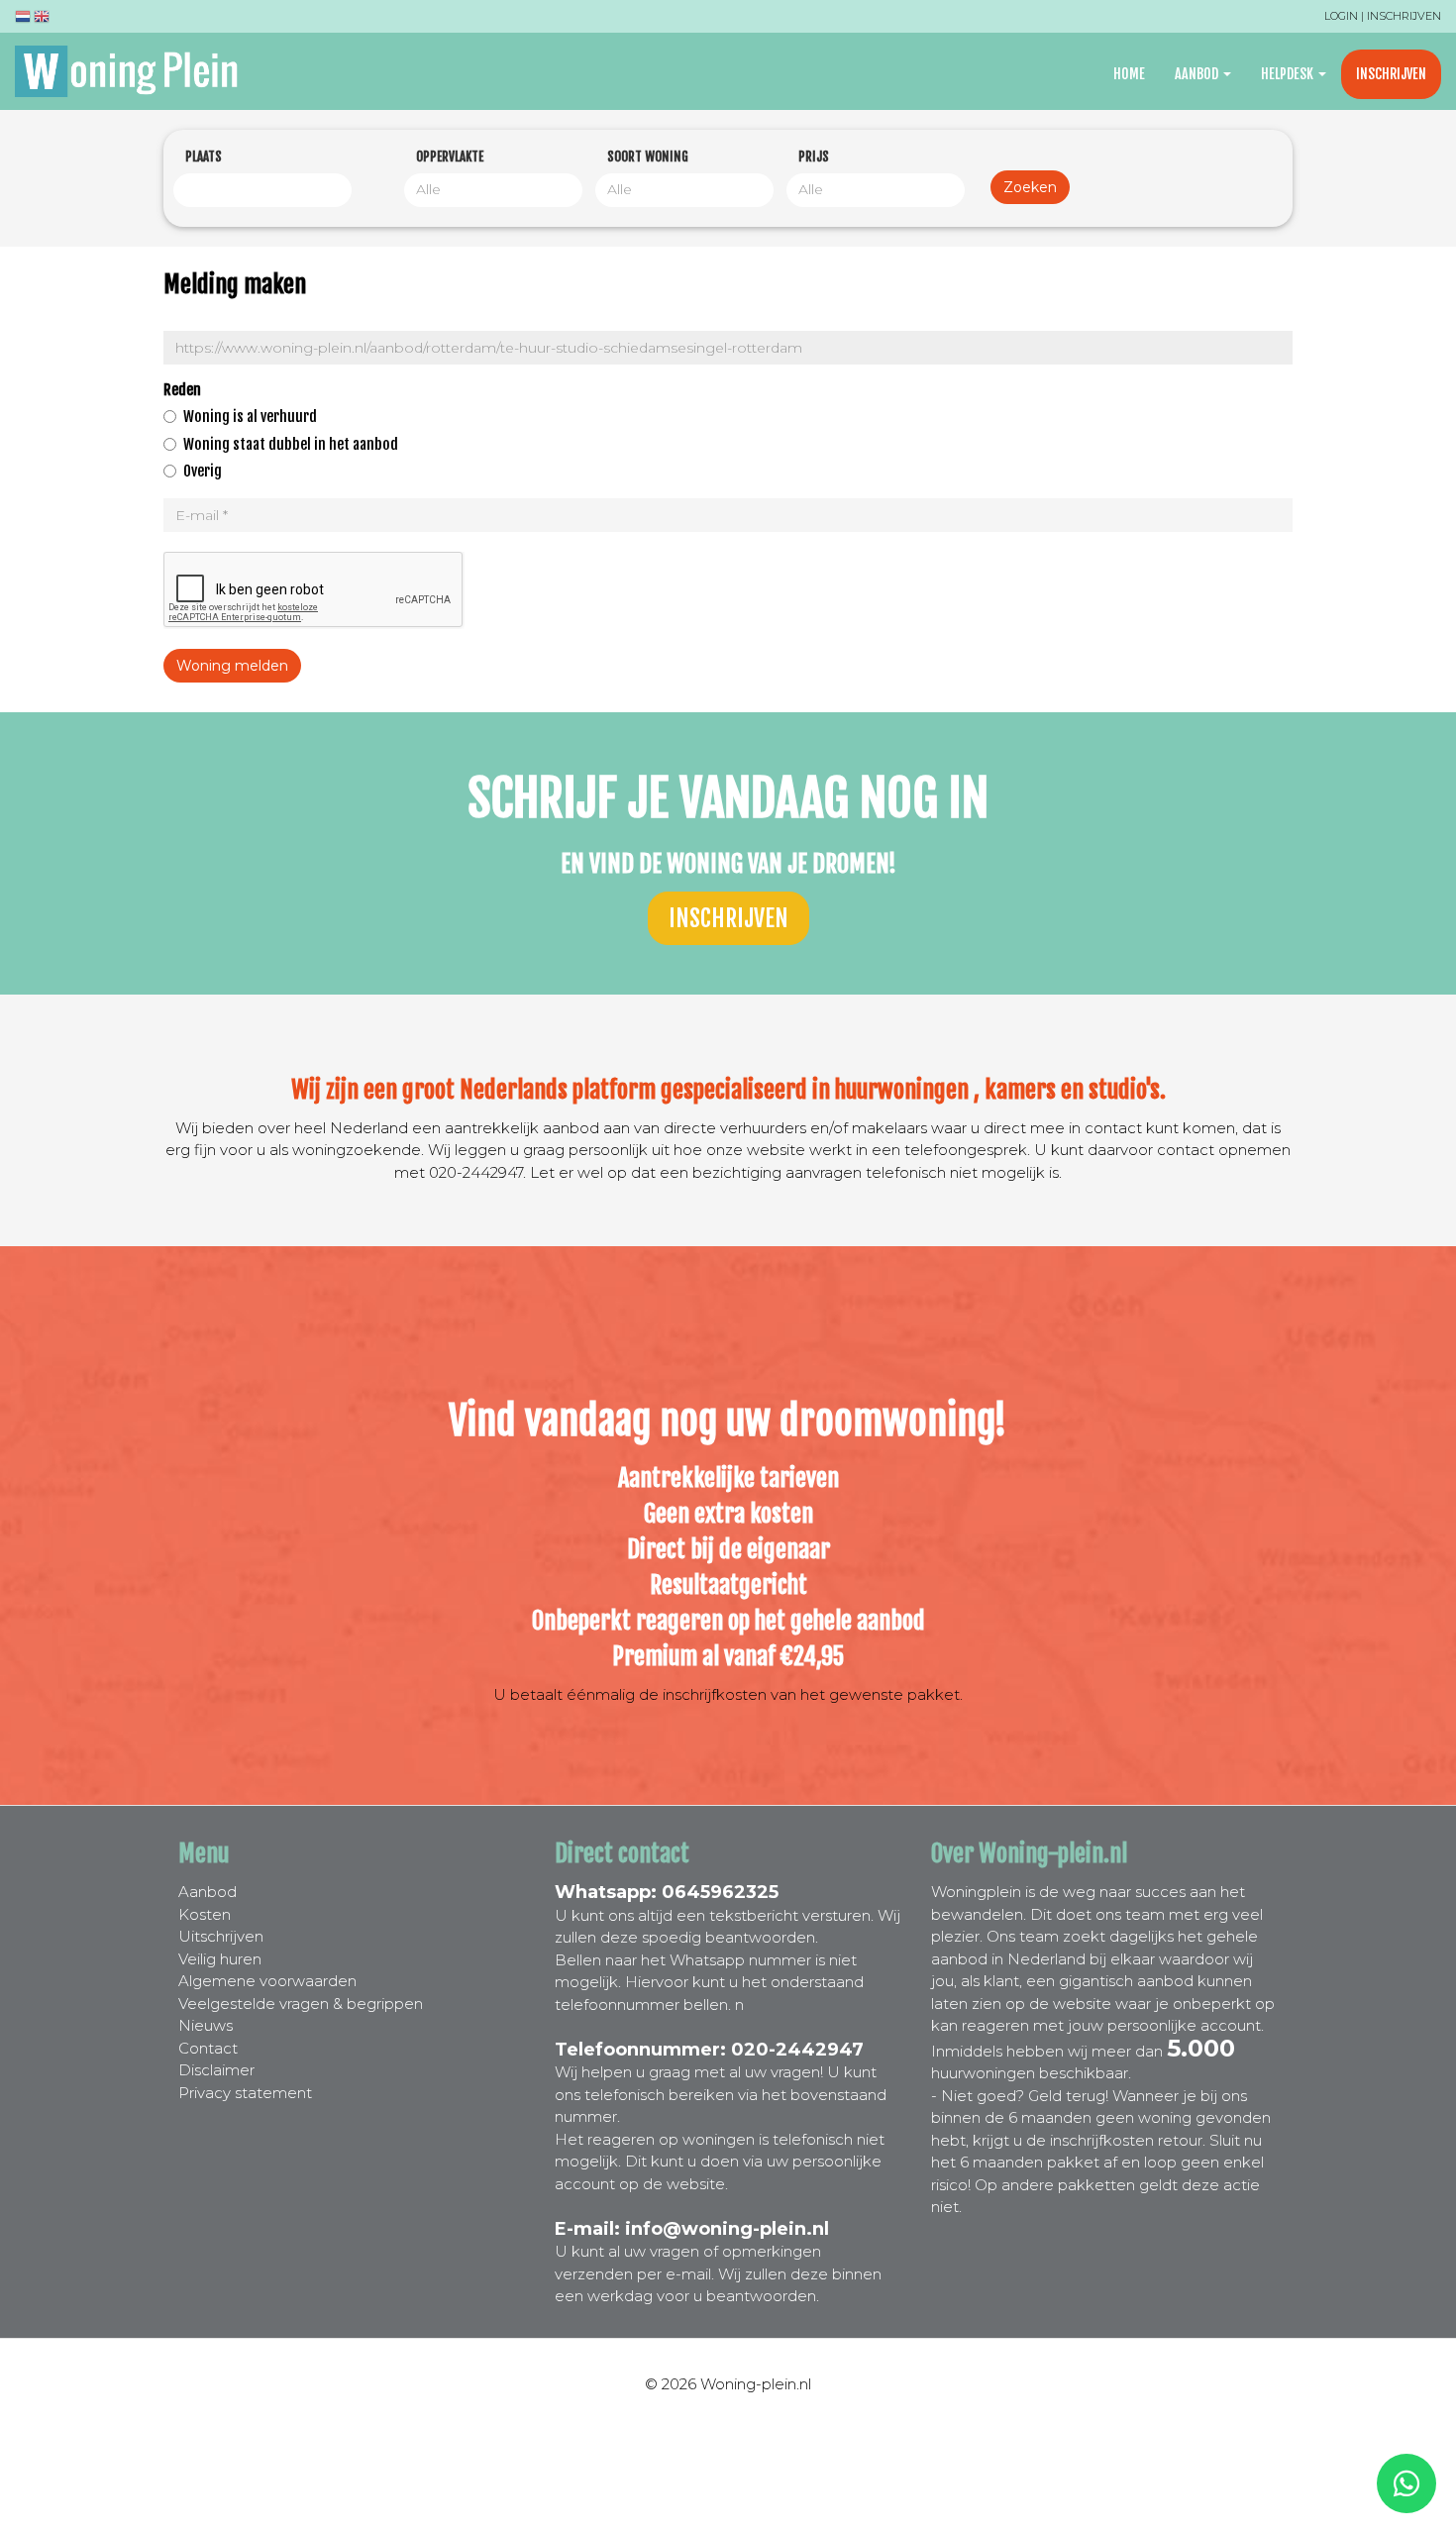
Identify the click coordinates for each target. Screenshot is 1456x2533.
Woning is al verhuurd (250, 417)
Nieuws (206, 2025)
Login (1341, 16)
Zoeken (1030, 187)
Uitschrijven (221, 1936)
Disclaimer (216, 2070)
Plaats (204, 157)
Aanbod (1198, 74)
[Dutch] (23, 19)
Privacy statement (245, 2093)
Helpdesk (1289, 74)
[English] (42, 19)
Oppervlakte (450, 157)
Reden (182, 390)
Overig (203, 471)
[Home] (134, 71)
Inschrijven (1404, 16)
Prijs (814, 157)
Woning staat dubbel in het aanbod (291, 444)
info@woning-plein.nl (727, 2229)
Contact (208, 2048)
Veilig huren (220, 1959)
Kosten (205, 1914)
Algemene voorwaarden (267, 1981)
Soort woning (648, 157)
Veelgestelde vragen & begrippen (301, 2004)
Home (1129, 74)
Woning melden (232, 666)
